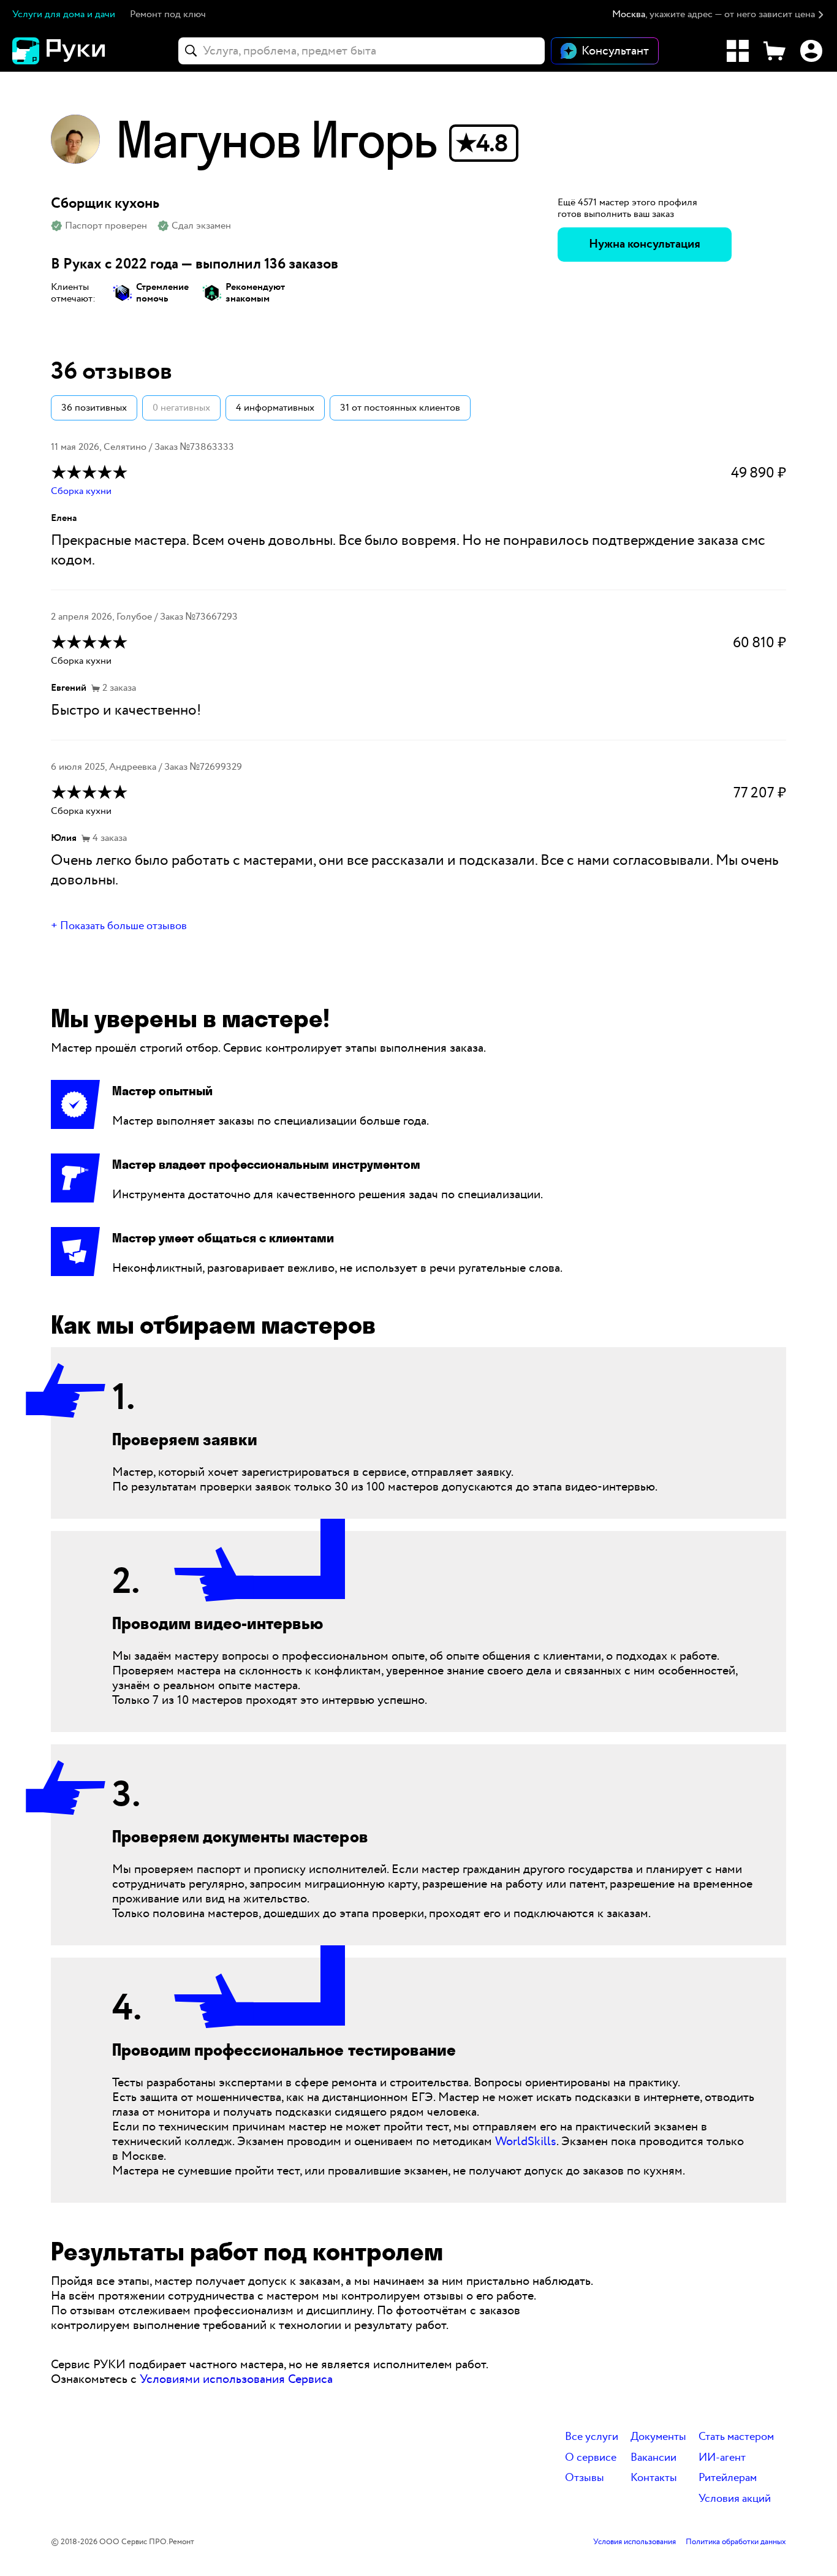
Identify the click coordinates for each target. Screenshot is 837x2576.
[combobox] (362, 51)
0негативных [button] (181, 408)
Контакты (654, 2478)
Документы (658, 2437)
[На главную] (80, 51)
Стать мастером (736, 2437)
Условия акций (735, 2499)
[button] (718, 15)
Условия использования (634, 2542)
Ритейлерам (728, 2478)
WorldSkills (526, 2141)
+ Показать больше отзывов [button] (119, 926)
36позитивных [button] (94, 408)
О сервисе (591, 2458)
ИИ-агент (722, 2458)
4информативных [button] (275, 408)
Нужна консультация (645, 244)
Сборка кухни (81, 491)
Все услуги (592, 2437)
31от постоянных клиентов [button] (400, 408)
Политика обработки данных (736, 2542)
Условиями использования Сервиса (236, 2379)
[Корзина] (775, 51)
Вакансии (653, 2458)
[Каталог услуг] (738, 51)
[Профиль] (811, 51)
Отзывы (585, 2478)
